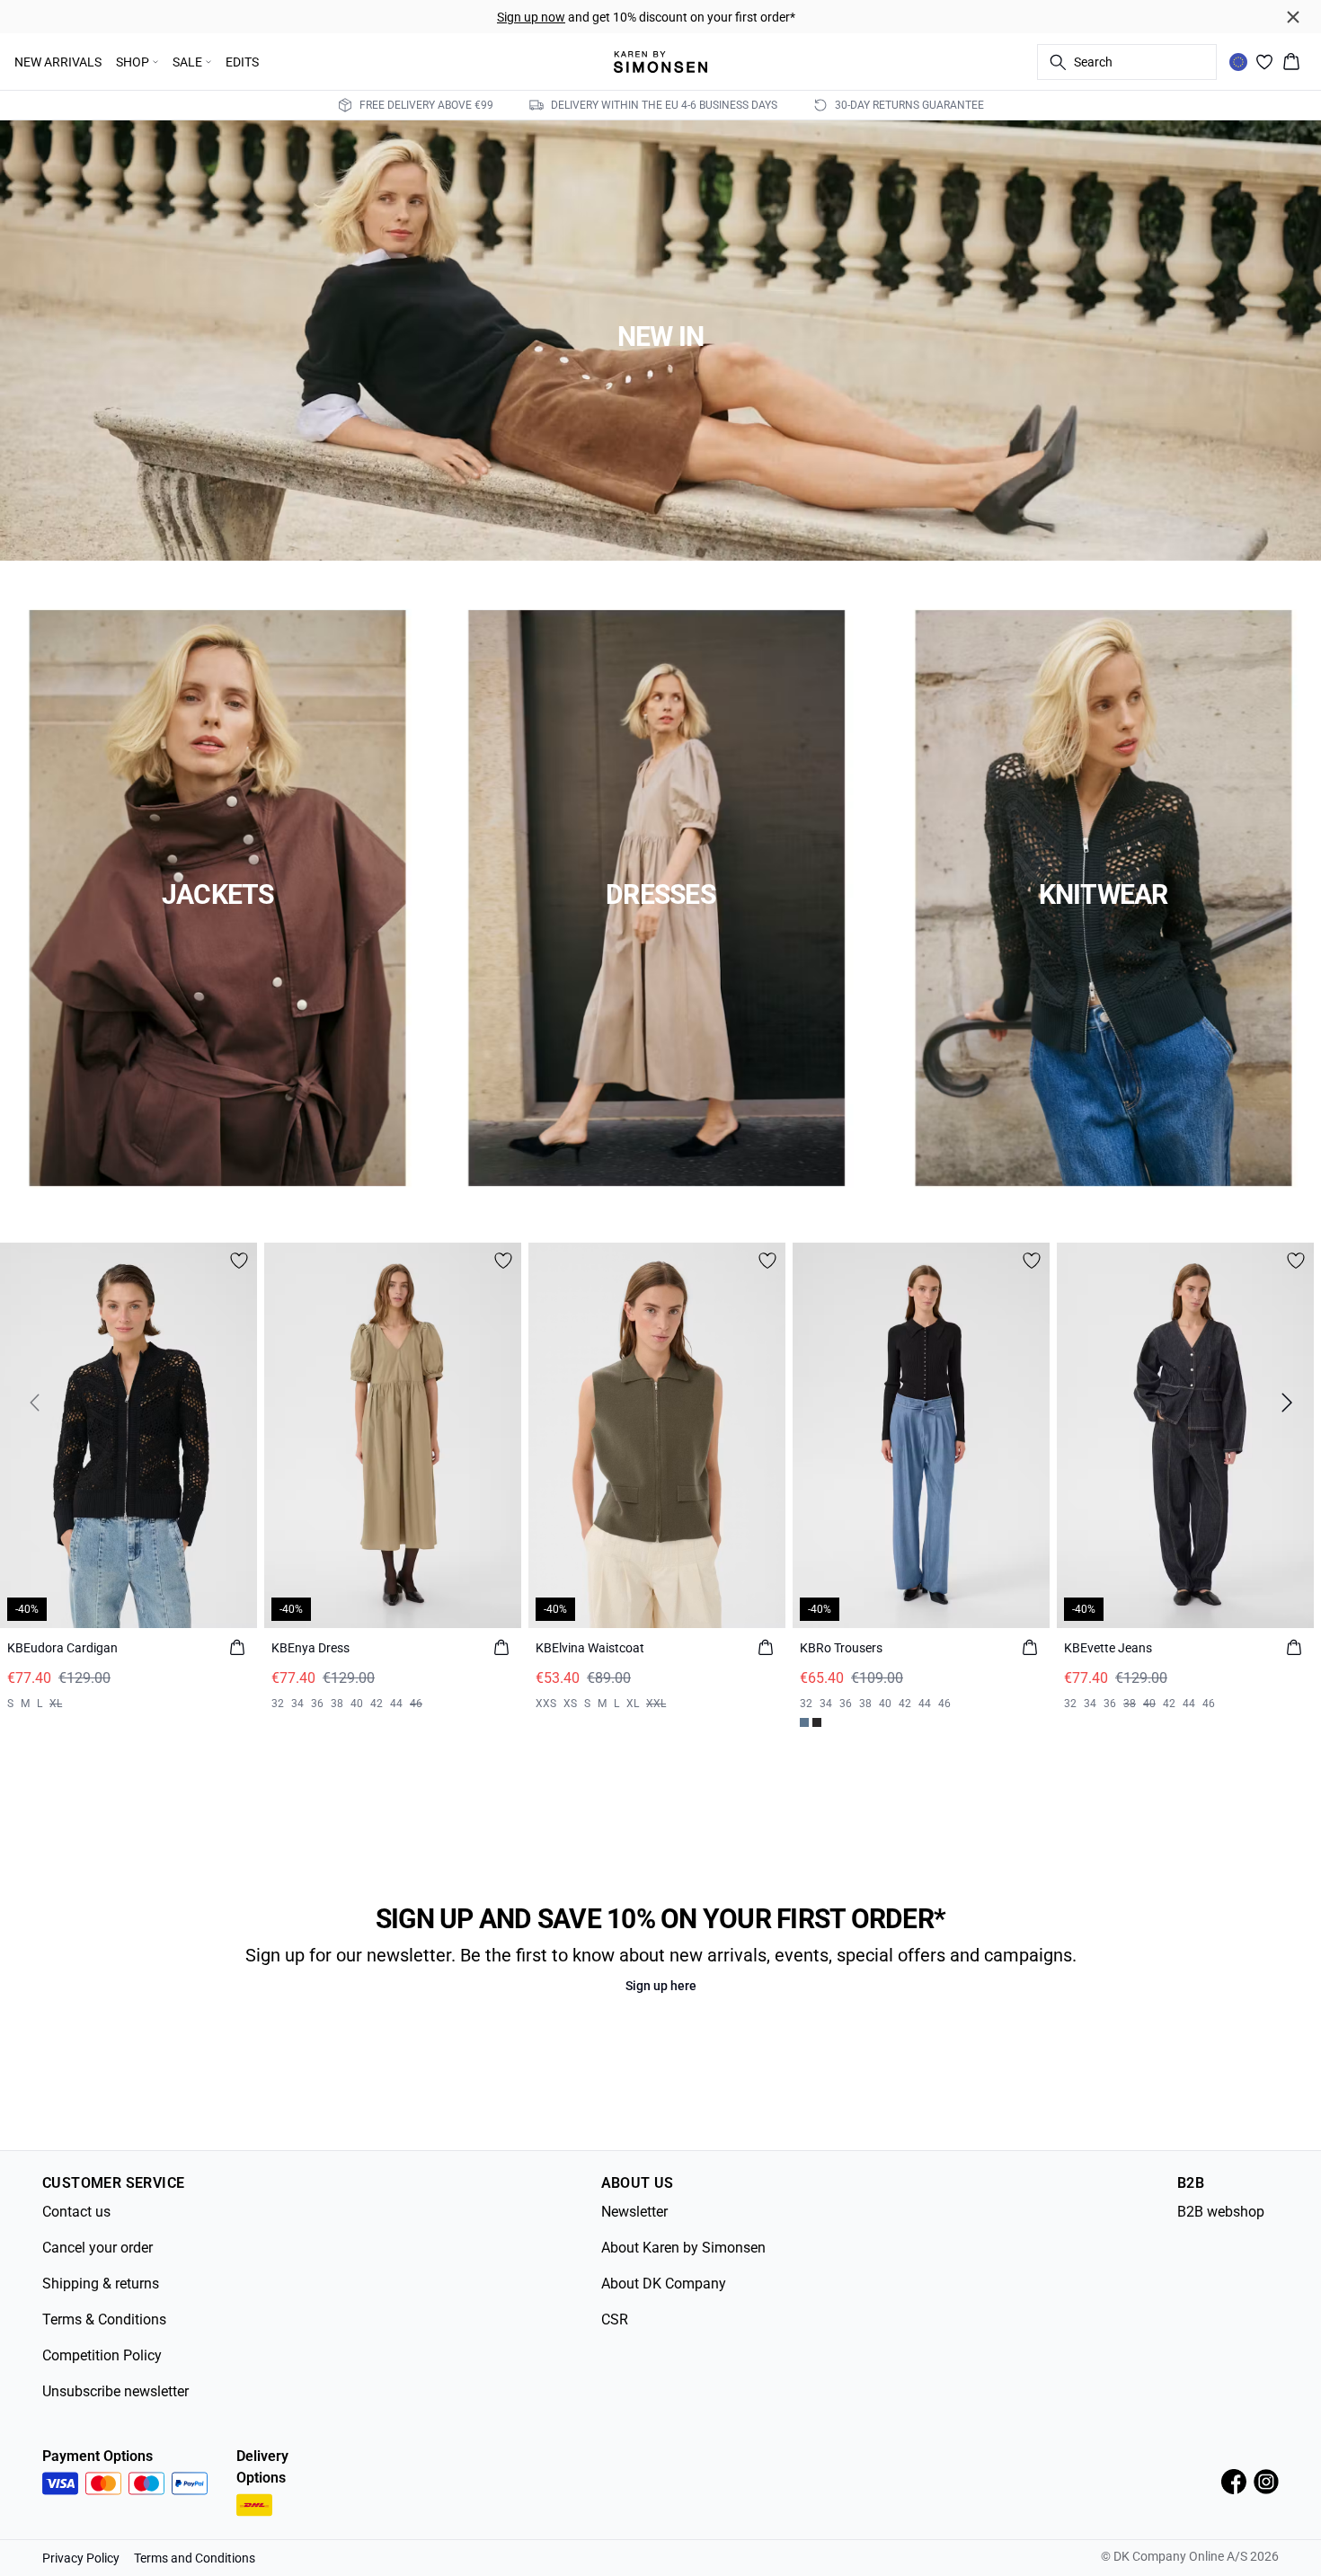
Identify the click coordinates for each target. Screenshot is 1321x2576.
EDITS (242, 62)
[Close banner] (1293, 17)
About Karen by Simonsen (683, 2248)
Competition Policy (102, 2355)
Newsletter (634, 2212)
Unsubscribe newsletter (115, 2391)
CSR (615, 2319)
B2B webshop (1221, 2212)
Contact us (76, 2212)
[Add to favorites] (239, 1261)
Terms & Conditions (104, 2319)
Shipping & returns (101, 2284)
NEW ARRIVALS (58, 62)
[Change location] (1238, 62)
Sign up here (661, 1986)
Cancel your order (98, 2248)
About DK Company (664, 2284)
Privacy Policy (81, 2558)
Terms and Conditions (195, 2558)
